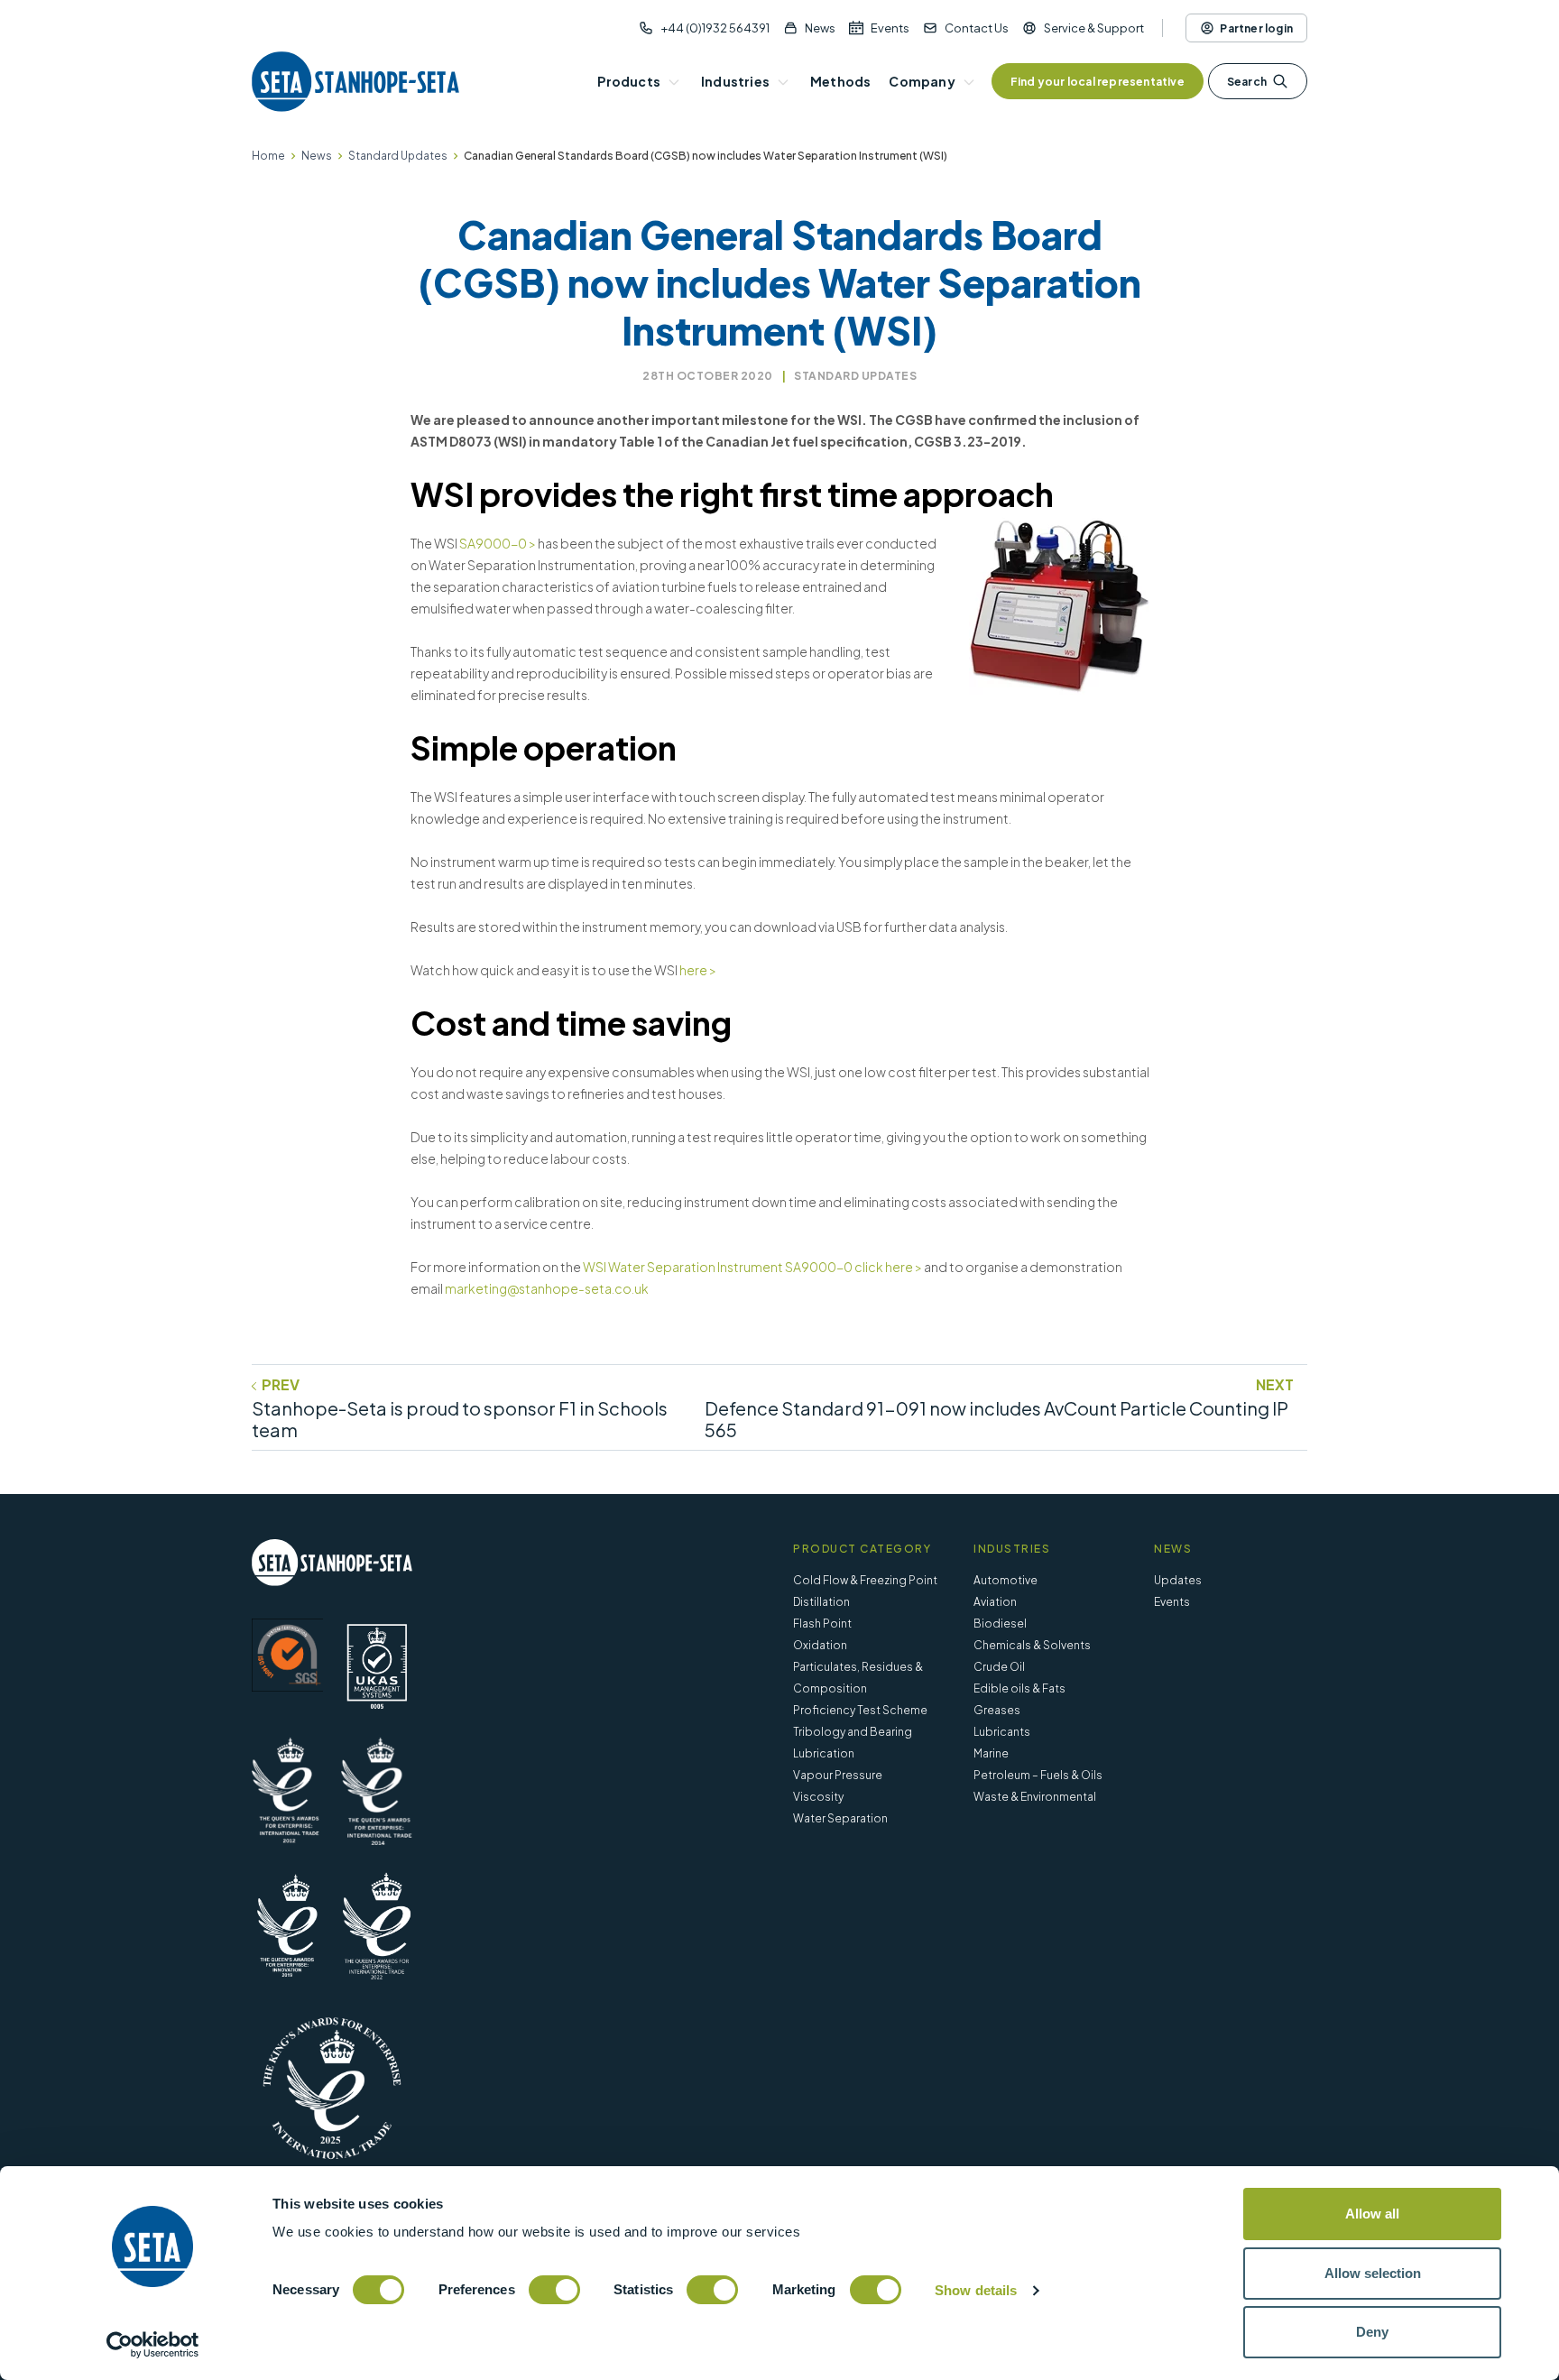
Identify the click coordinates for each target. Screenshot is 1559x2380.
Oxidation (820, 1645)
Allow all (1372, 2214)
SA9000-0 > (498, 543)
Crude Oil (999, 1667)
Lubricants (1002, 1732)
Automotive (1006, 1580)
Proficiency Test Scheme (860, 1710)
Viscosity (818, 1797)
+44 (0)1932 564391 (715, 28)
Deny (1372, 2332)
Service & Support (1094, 28)
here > (698, 970)
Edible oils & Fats (1019, 1688)
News (820, 28)
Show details (976, 2290)
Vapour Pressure (838, 1775)
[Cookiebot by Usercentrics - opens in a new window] (153, 2345)
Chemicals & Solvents (1032, 1645)
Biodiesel (1000, 1624)
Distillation (821, 1602)
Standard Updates (398, 156)
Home (268, 156)
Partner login (1256, 28)
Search (1247, 82)
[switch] (554, 2290)
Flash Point (822, 1624)
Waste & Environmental (1035, 1797)
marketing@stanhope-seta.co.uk (547, 1288)
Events (890, 28)
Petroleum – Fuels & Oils (1038, 1775)
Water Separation (840, 1818)
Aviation (995, 1602)
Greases (997, 1710)
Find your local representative (1098, 82)
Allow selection (1373, 2273)
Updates (1178, 1580)
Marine (991, 1753)
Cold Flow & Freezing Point (865, 1580)
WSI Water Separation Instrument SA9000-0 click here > (752, 1267)
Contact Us (977, 28)
